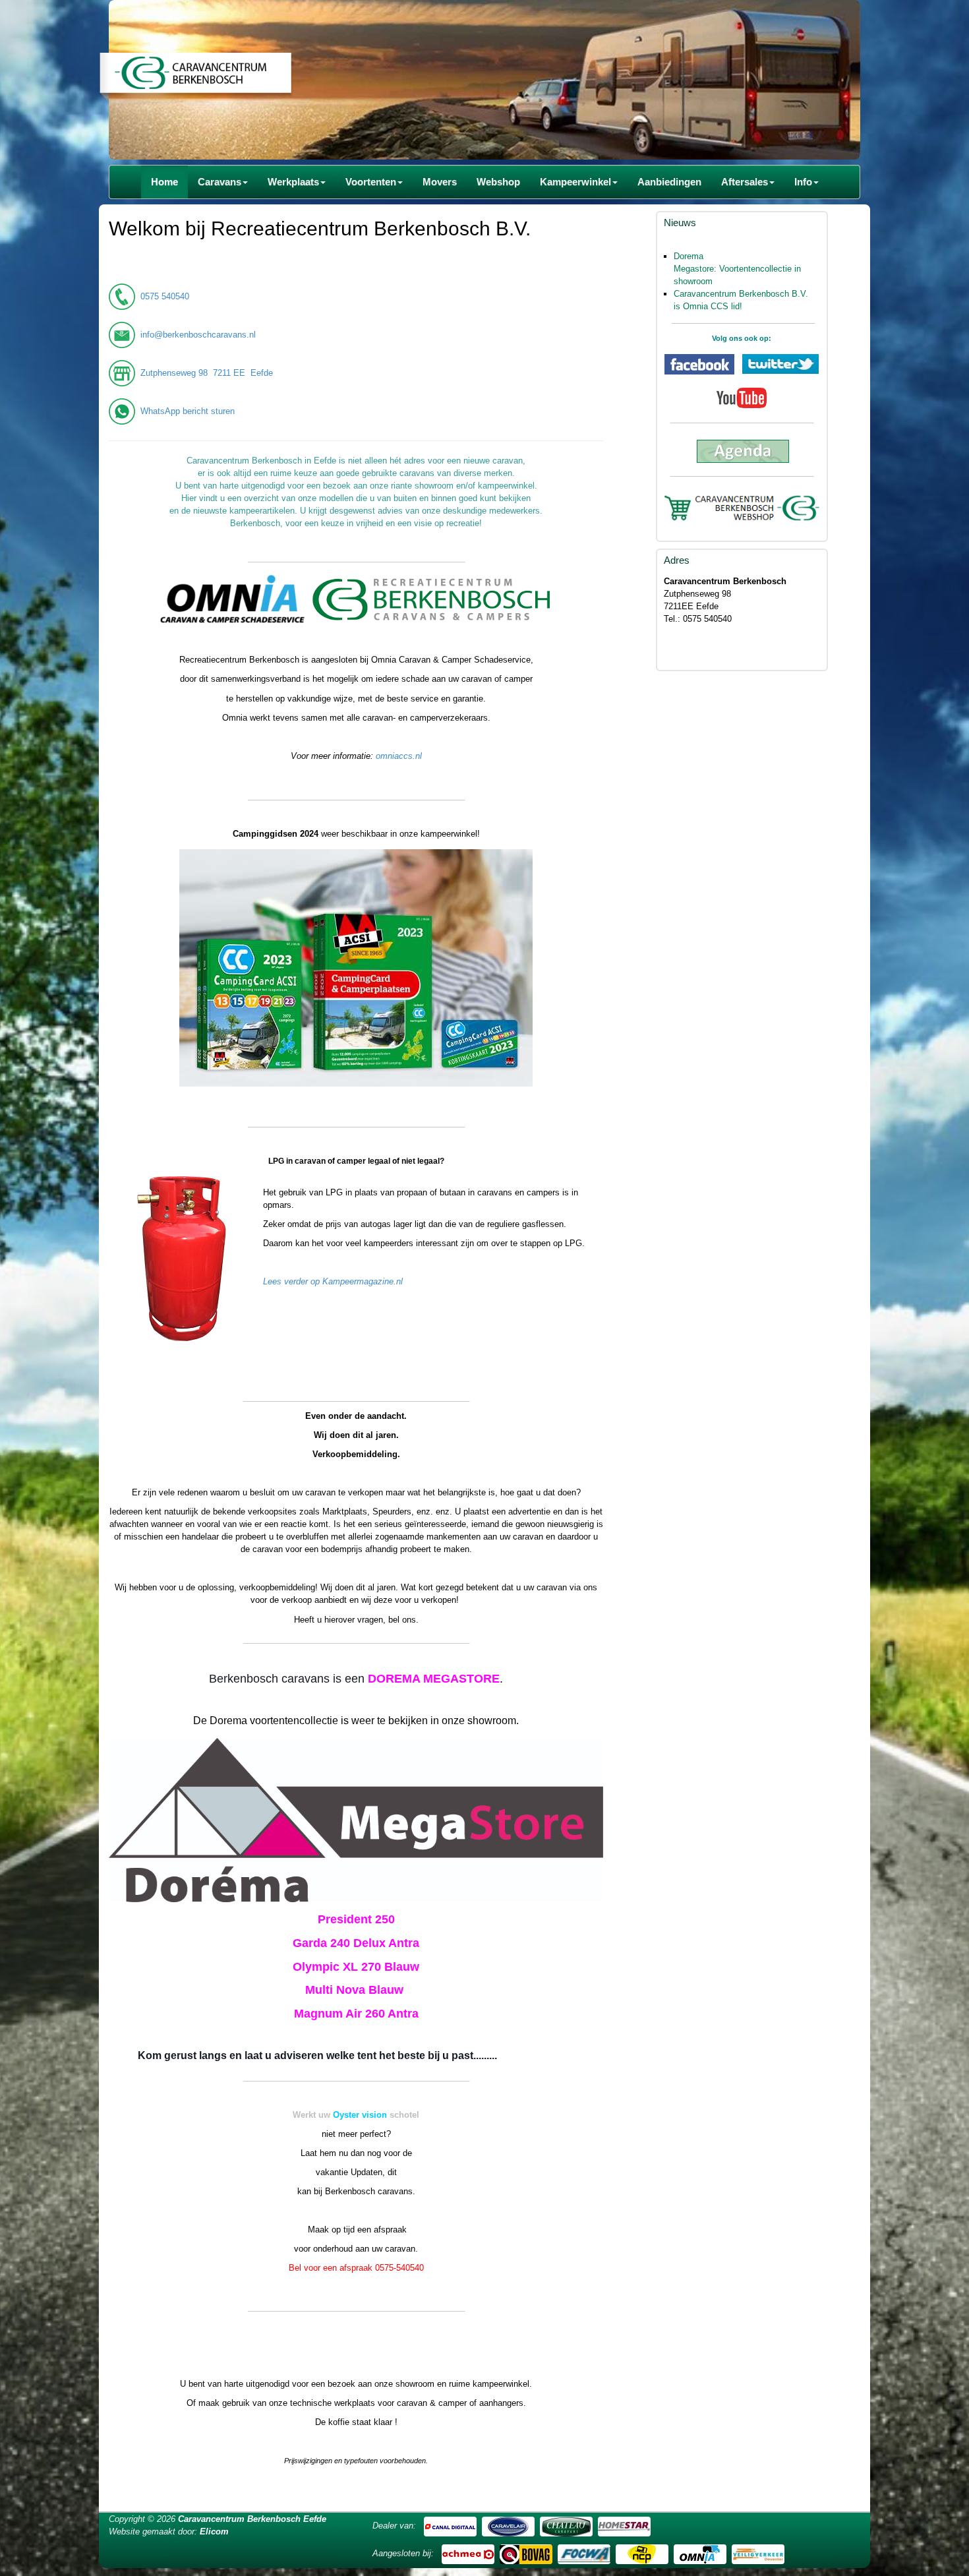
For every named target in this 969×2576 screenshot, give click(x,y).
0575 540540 (165, 296)
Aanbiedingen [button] (669, 182)
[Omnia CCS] (700, 2553)
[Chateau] (566, 2526)
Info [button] (803, 182)
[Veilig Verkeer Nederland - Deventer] (758, 2553)
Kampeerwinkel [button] (575, 182)
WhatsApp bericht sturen (188, 411)
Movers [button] (440, 182)
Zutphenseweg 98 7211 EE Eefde (207, 373)
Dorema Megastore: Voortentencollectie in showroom (737, 269)
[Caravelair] (508, 2526)
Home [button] (164, 182)
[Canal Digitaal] (450, 2526)
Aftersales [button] (745, 182)
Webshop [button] (498, 182)
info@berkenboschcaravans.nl (198, 335)
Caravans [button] (220, 182)
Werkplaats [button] (293, 182)
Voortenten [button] (371, 182)
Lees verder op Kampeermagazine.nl (333, 1281)
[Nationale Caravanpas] (642, 2553)
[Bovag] (526, 2553)
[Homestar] (624, 2526)
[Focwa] (584, 2553)
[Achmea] (468, 2553)
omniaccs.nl (399, 756)
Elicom (214, 2531)
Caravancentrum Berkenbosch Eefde (252, 2519)
